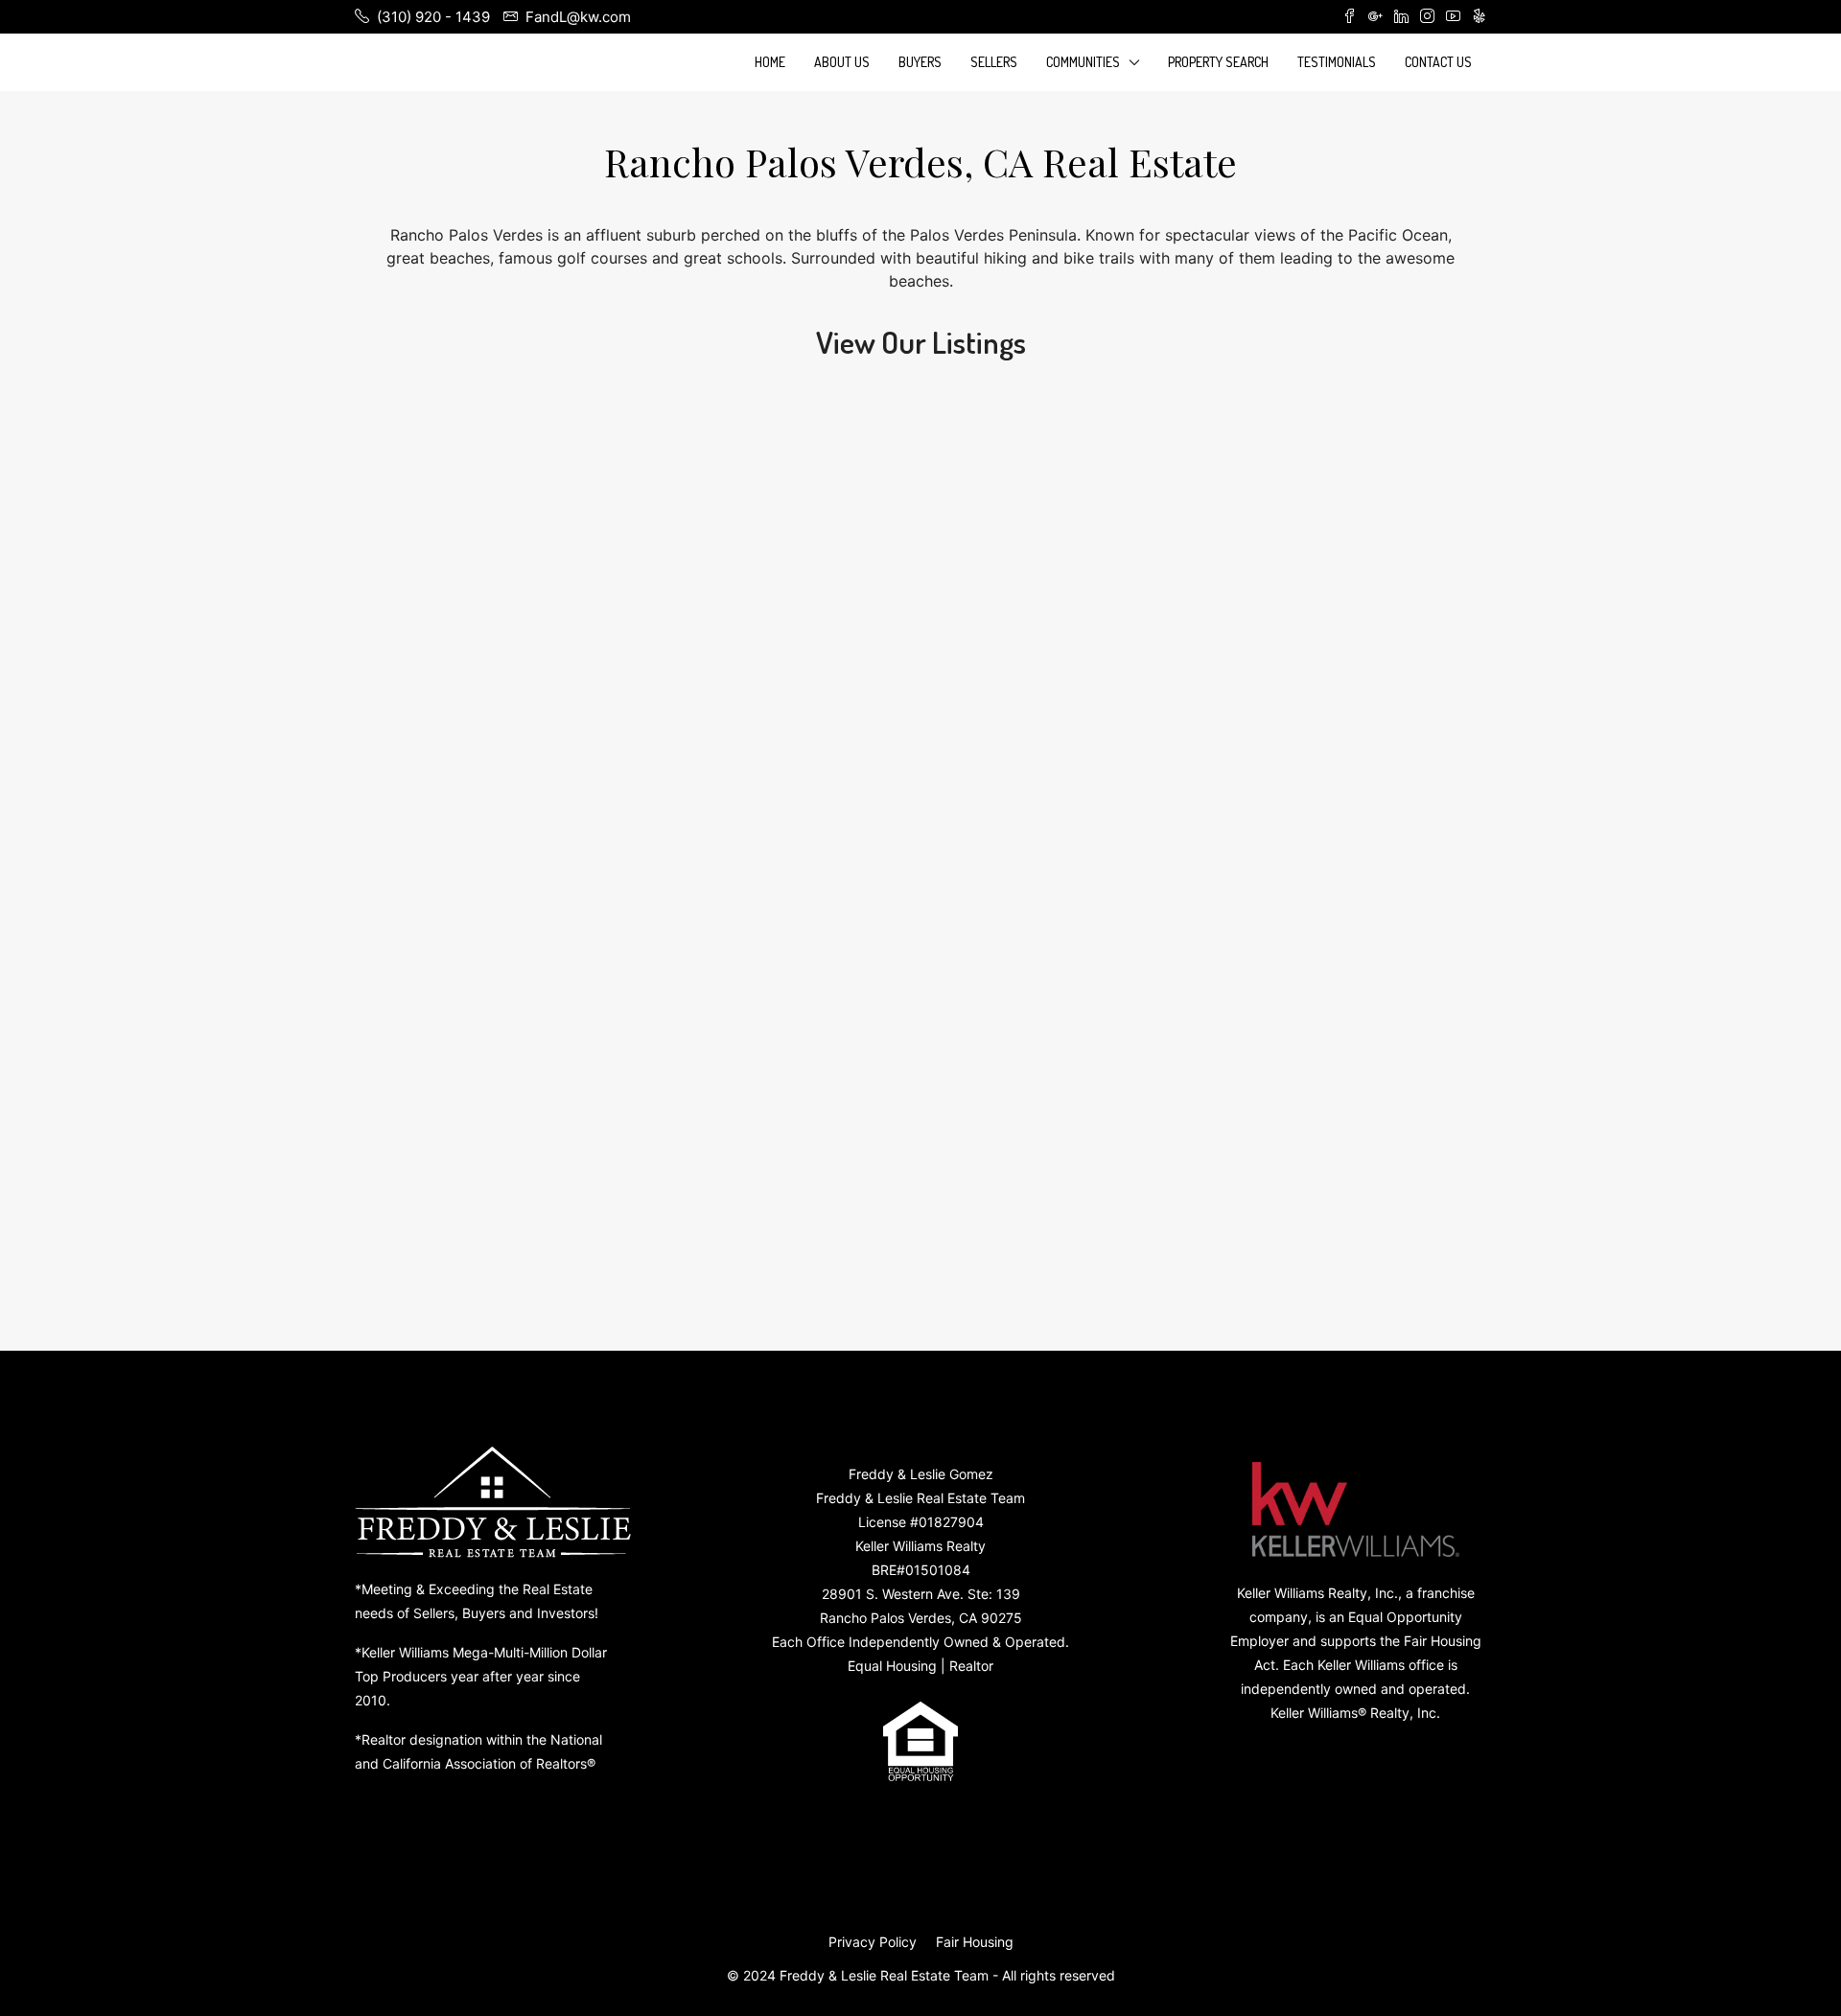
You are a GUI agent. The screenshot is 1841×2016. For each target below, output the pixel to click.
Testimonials (1337, 62)
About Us (842, 62)
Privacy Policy (873, 1942)
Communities (1083, 62)
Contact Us (1438, 62)
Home (770, 62)
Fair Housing (975, 1942)
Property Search (1218, 62)
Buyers (920, 62)
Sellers (994, 62)
